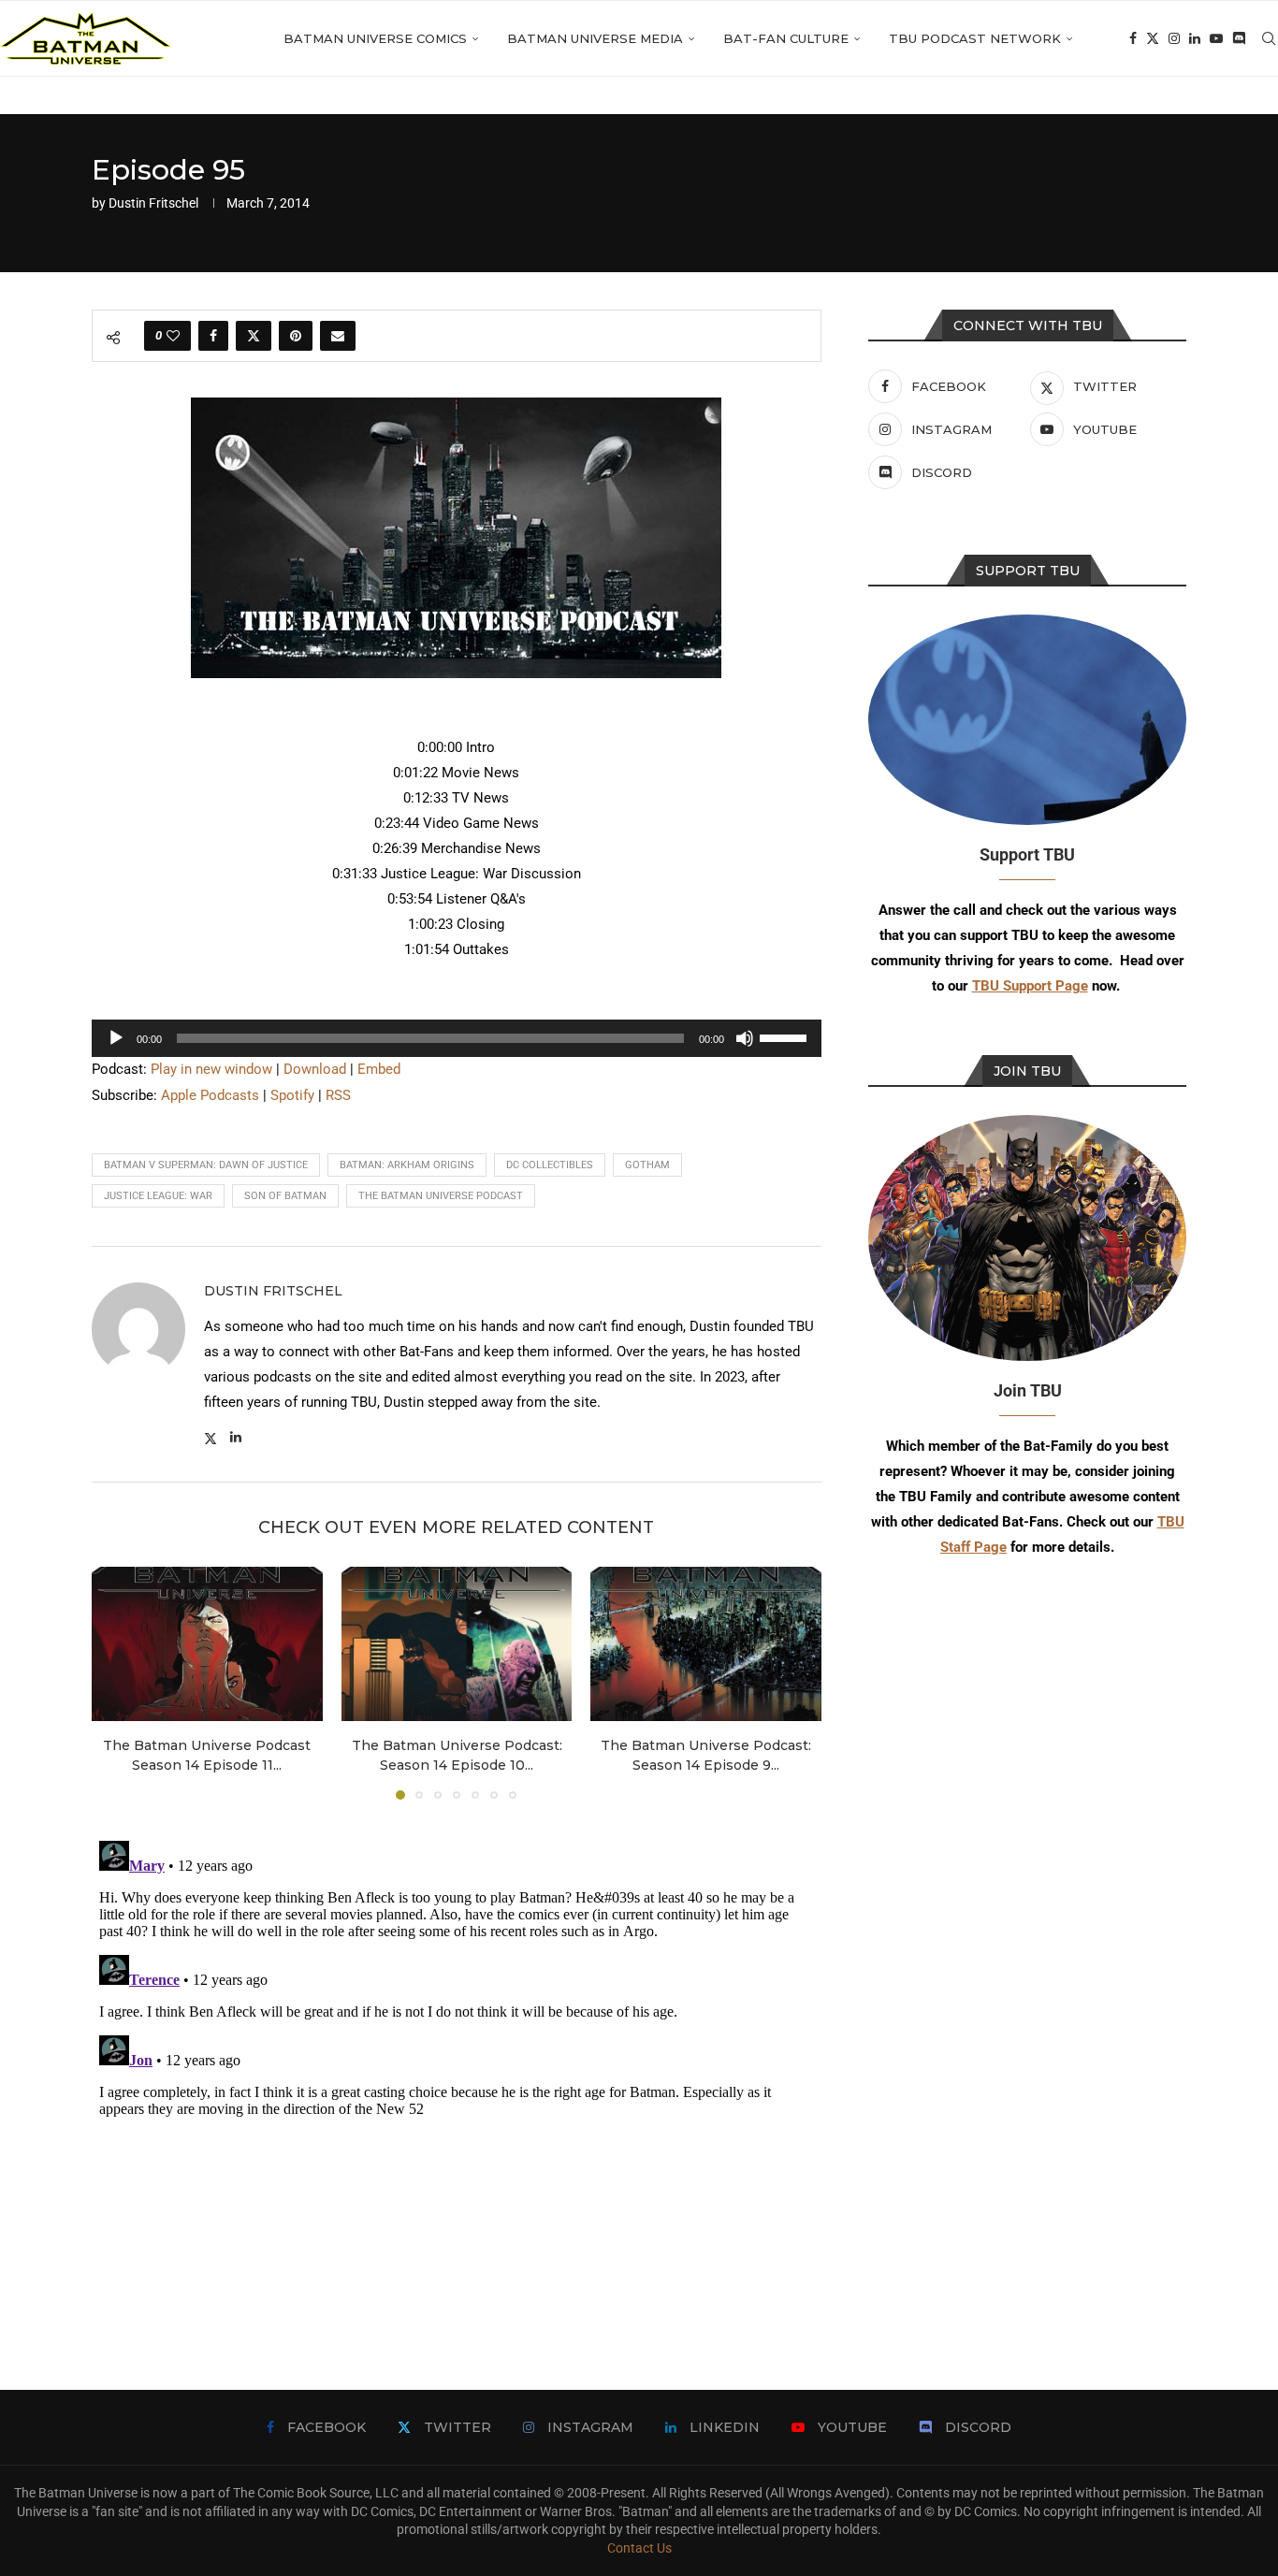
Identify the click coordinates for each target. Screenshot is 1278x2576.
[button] (117, 1683)
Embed (379, 1069)
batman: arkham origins (407, 1165)
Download (315, 1069)
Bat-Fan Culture (786, 38)
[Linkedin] (1195, 38)
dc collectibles (550, 1165)
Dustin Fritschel (153, 203)
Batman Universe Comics (375, 38)
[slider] (786, 1036)
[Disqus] (457, 2067)
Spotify (292, 1095)
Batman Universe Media (595, 38)
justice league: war (158, 1196)
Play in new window (211, 1069)
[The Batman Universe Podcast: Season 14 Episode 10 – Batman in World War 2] (457, 1643)
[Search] (1269, 38)
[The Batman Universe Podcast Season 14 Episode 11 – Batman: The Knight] (207, 1643)
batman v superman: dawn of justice (206, 1165)
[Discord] (1239, 38)
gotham (647, 1165)
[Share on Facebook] (213, 336)
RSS (338, 1095)
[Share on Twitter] (254, 336)
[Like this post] (173, 336)
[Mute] (745, 1038)
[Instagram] (1174, 38)
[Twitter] (1153, 38)
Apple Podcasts (210, 1095)
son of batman (285, 1196)
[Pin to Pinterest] (296, 336)
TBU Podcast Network (975, 38)
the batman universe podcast (441, 1196)
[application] (457, 1038)
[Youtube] (1216, 38)
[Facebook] (1133, 38)
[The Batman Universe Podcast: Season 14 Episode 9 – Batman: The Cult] (706, 1643)
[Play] (116, 1038)
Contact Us (639, 2548)
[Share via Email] (338, 336)
